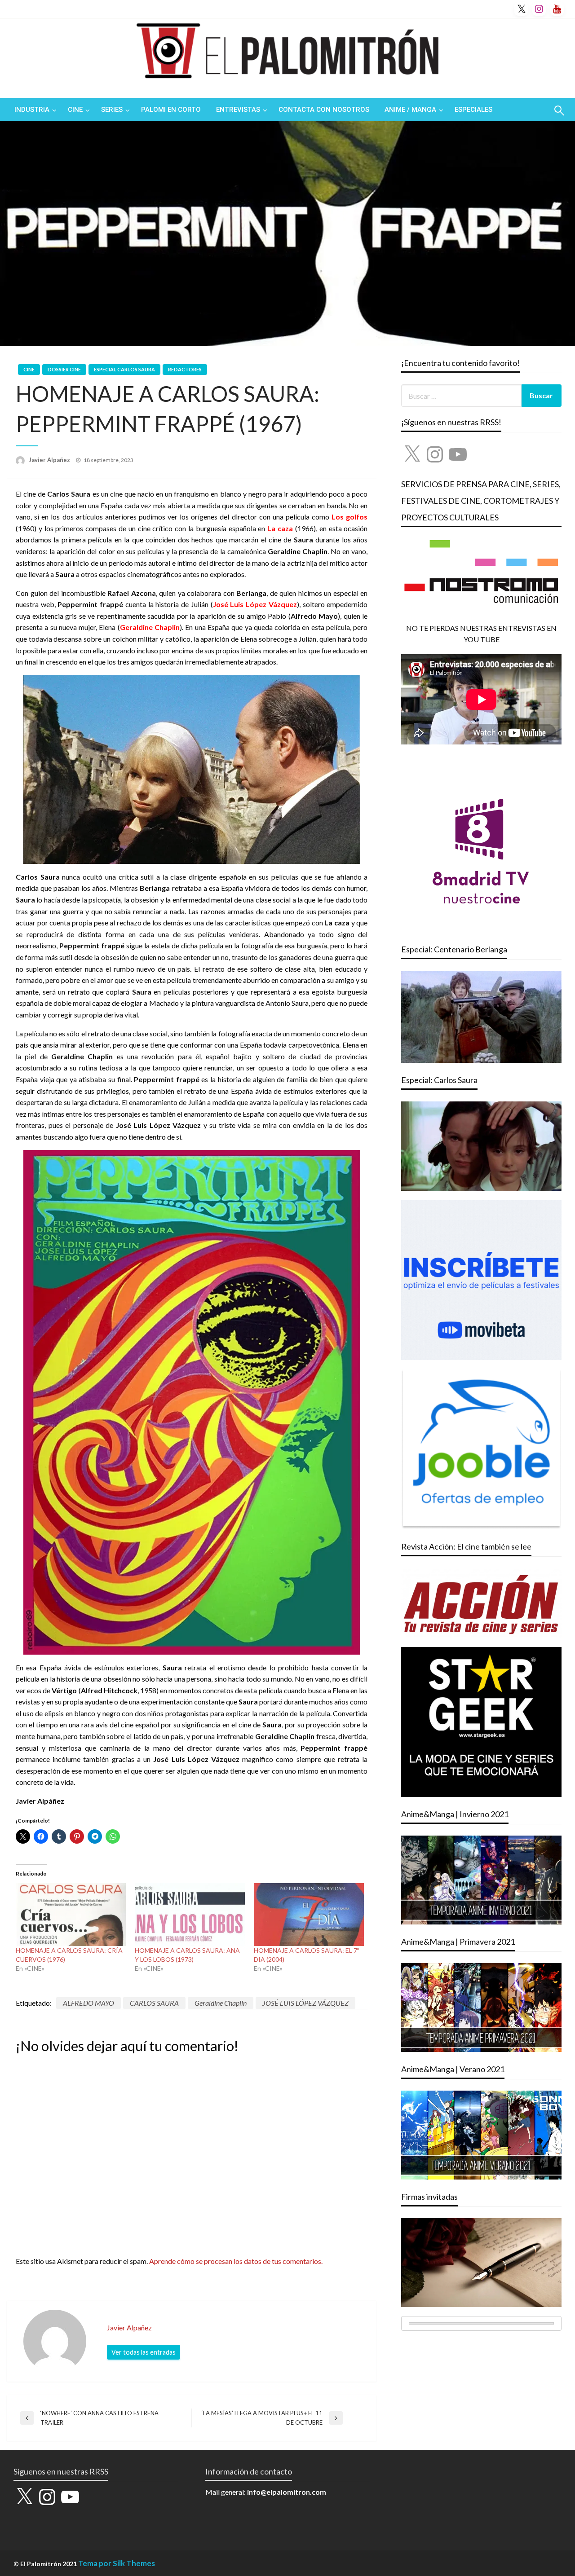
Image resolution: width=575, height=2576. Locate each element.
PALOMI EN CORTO (171, 110)
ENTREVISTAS (238, 110)
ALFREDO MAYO (88, 2003)
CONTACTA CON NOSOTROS (324, 110)
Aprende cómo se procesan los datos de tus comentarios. (236, 2261)
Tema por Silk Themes (117, 2563)
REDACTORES (185, 369)
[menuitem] (33, 110)
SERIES (112, 110)
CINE (75, 110)
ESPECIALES (473, 110)
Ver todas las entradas (144, 2352)
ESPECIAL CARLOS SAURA (124, 369)
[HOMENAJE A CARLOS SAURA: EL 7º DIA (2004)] (309, 1915)
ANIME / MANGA (410, 110)
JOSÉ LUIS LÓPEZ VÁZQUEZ (305, 2003)
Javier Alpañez (50, 460)
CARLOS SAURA (154, 2003)
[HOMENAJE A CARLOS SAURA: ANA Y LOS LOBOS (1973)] (190, 1915)
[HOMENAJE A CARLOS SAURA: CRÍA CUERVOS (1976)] (71, 1915)
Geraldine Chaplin (221, 2003)
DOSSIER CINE (64, 369)
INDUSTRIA (32, 110)
